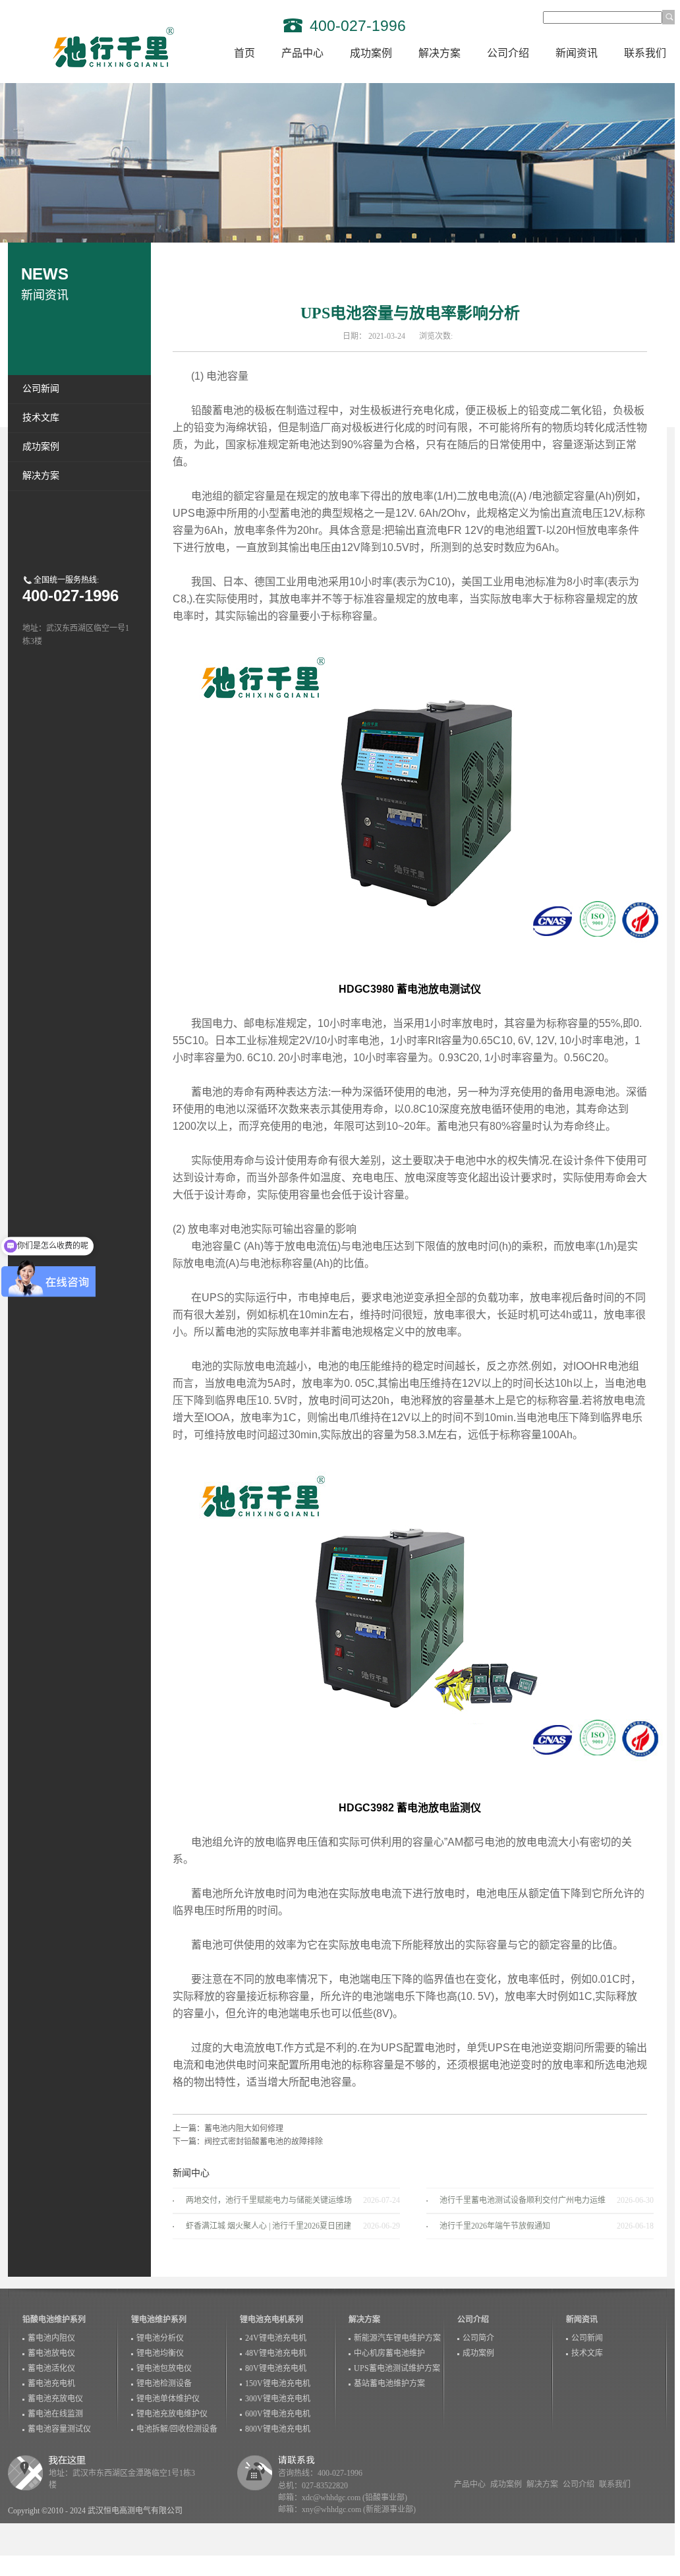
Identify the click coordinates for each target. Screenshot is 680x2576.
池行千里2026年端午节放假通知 (495, 2226)
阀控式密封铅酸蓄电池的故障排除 (264, 2142)
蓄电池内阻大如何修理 (244, 2128)
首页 (244, 53)
